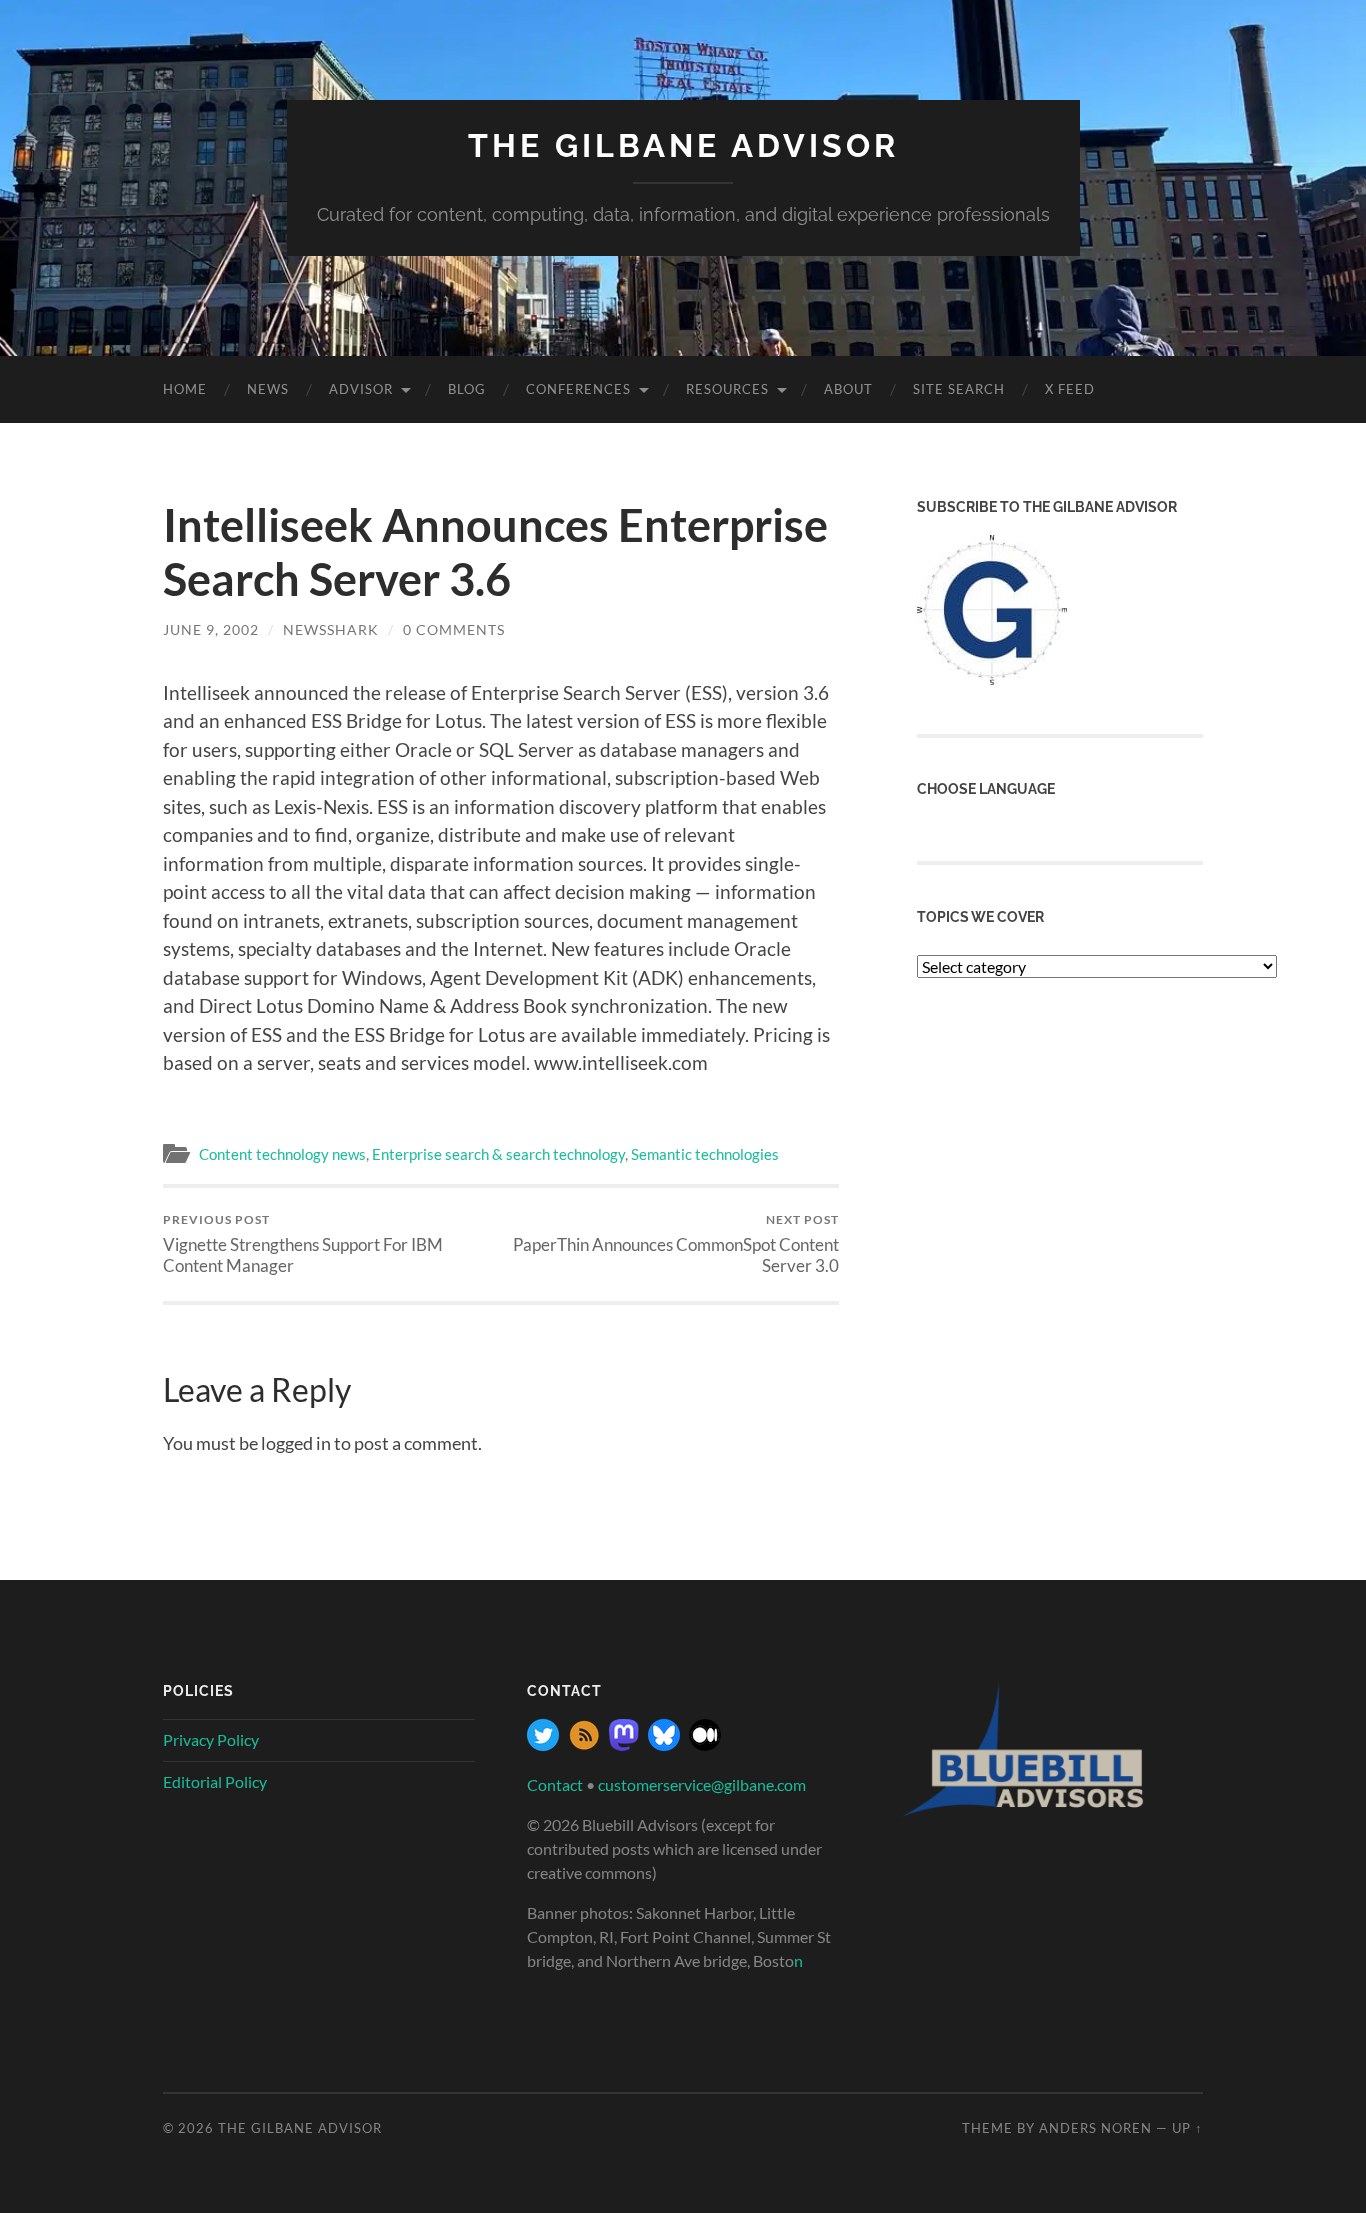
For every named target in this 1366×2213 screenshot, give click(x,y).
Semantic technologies (705, 1154)
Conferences (578, 389)
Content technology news (282, 1154)
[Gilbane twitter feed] (543, 1744)
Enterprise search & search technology (498, 1154)
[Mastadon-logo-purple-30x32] (624, 1744)
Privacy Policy (211, 1739)
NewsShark (331, 629)
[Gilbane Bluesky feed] (664, 1744)
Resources (727, 389)
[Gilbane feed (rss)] (584, 1744)
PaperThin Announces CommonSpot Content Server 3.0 (676, 1244)
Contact (555, 1784)
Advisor (361, 389)
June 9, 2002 (211, 629)
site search (959, 389)
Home (185, 389)
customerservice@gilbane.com (702, 1784)
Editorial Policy (215, 1781)
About (848, 389)
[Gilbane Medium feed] (705, 1744)
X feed (1070, 389)
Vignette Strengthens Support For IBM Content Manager (303, 1244)
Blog (467, 389)
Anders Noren (1095, 2128)
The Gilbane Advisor (683, 145)
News (268, 389)
